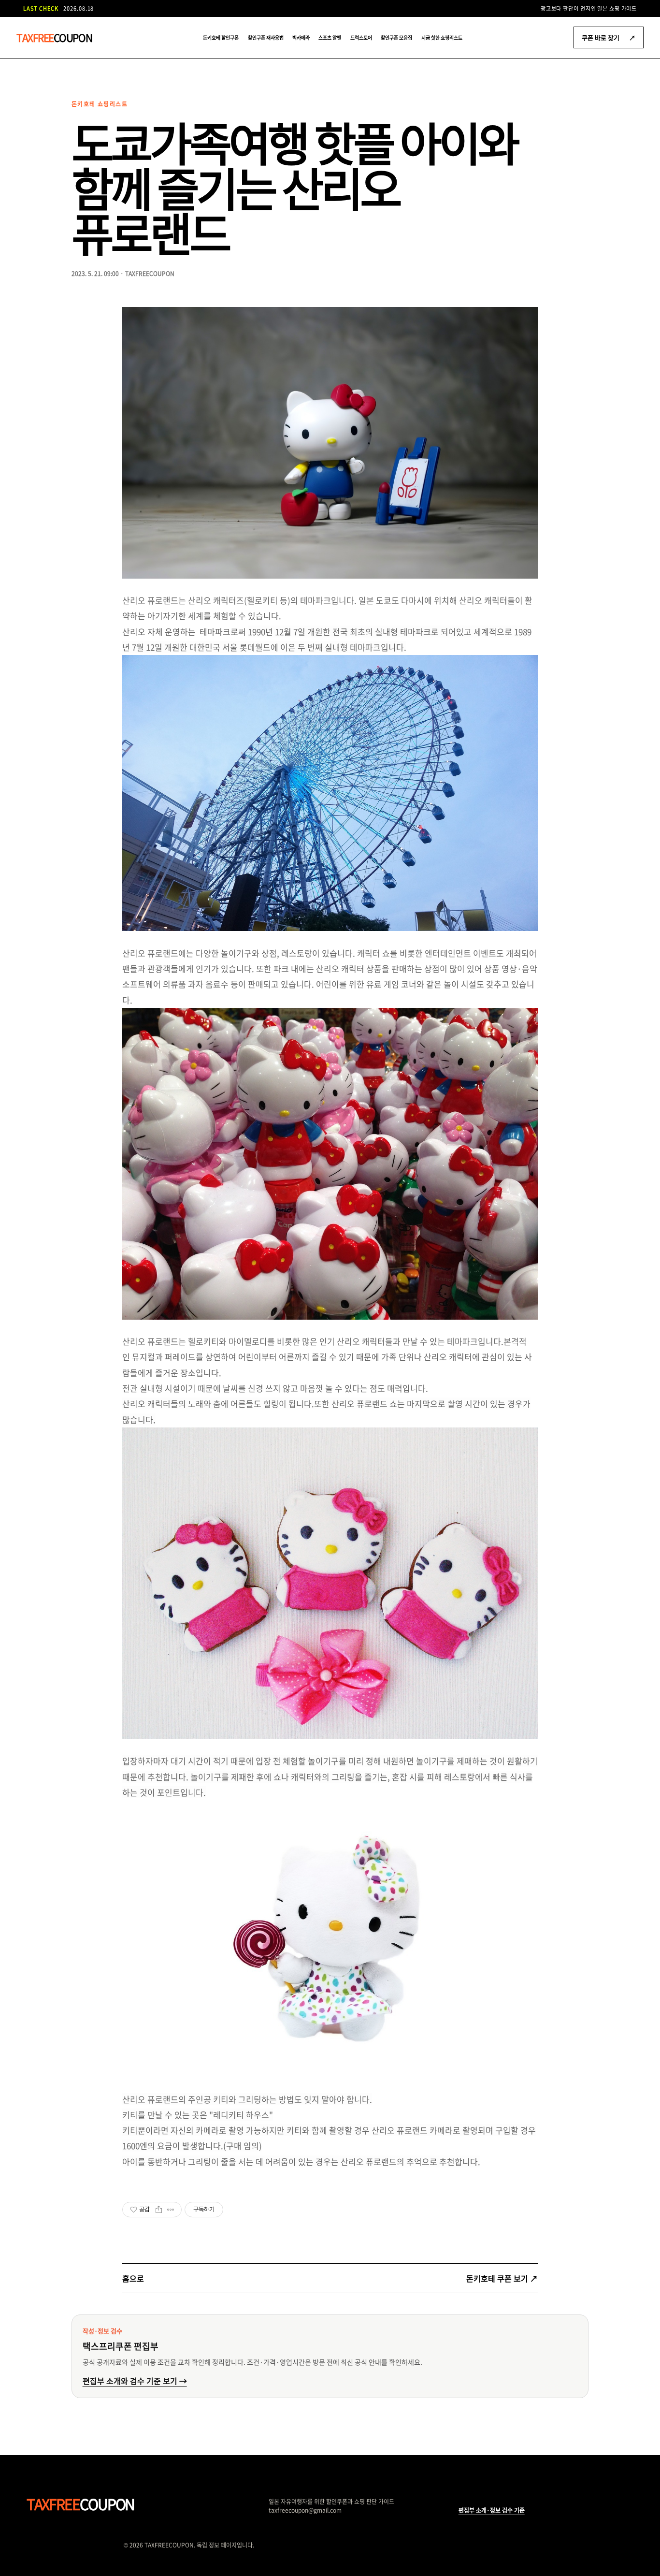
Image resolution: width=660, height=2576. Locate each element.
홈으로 (133, 2278)
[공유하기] (159, 2210)
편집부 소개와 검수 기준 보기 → (135, 2381)
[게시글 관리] (171, 2210)
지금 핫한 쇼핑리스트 (442, 37)
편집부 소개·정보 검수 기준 (492, 2510)
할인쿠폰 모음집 (396, 37)
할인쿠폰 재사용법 (266, 37)
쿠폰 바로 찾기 (609, 37)
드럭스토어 (361, 37)
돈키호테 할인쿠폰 (221, 37)
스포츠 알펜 (330, 37)
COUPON (54, 37)
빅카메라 (301, 37)
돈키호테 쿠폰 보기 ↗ (502, 2278)
